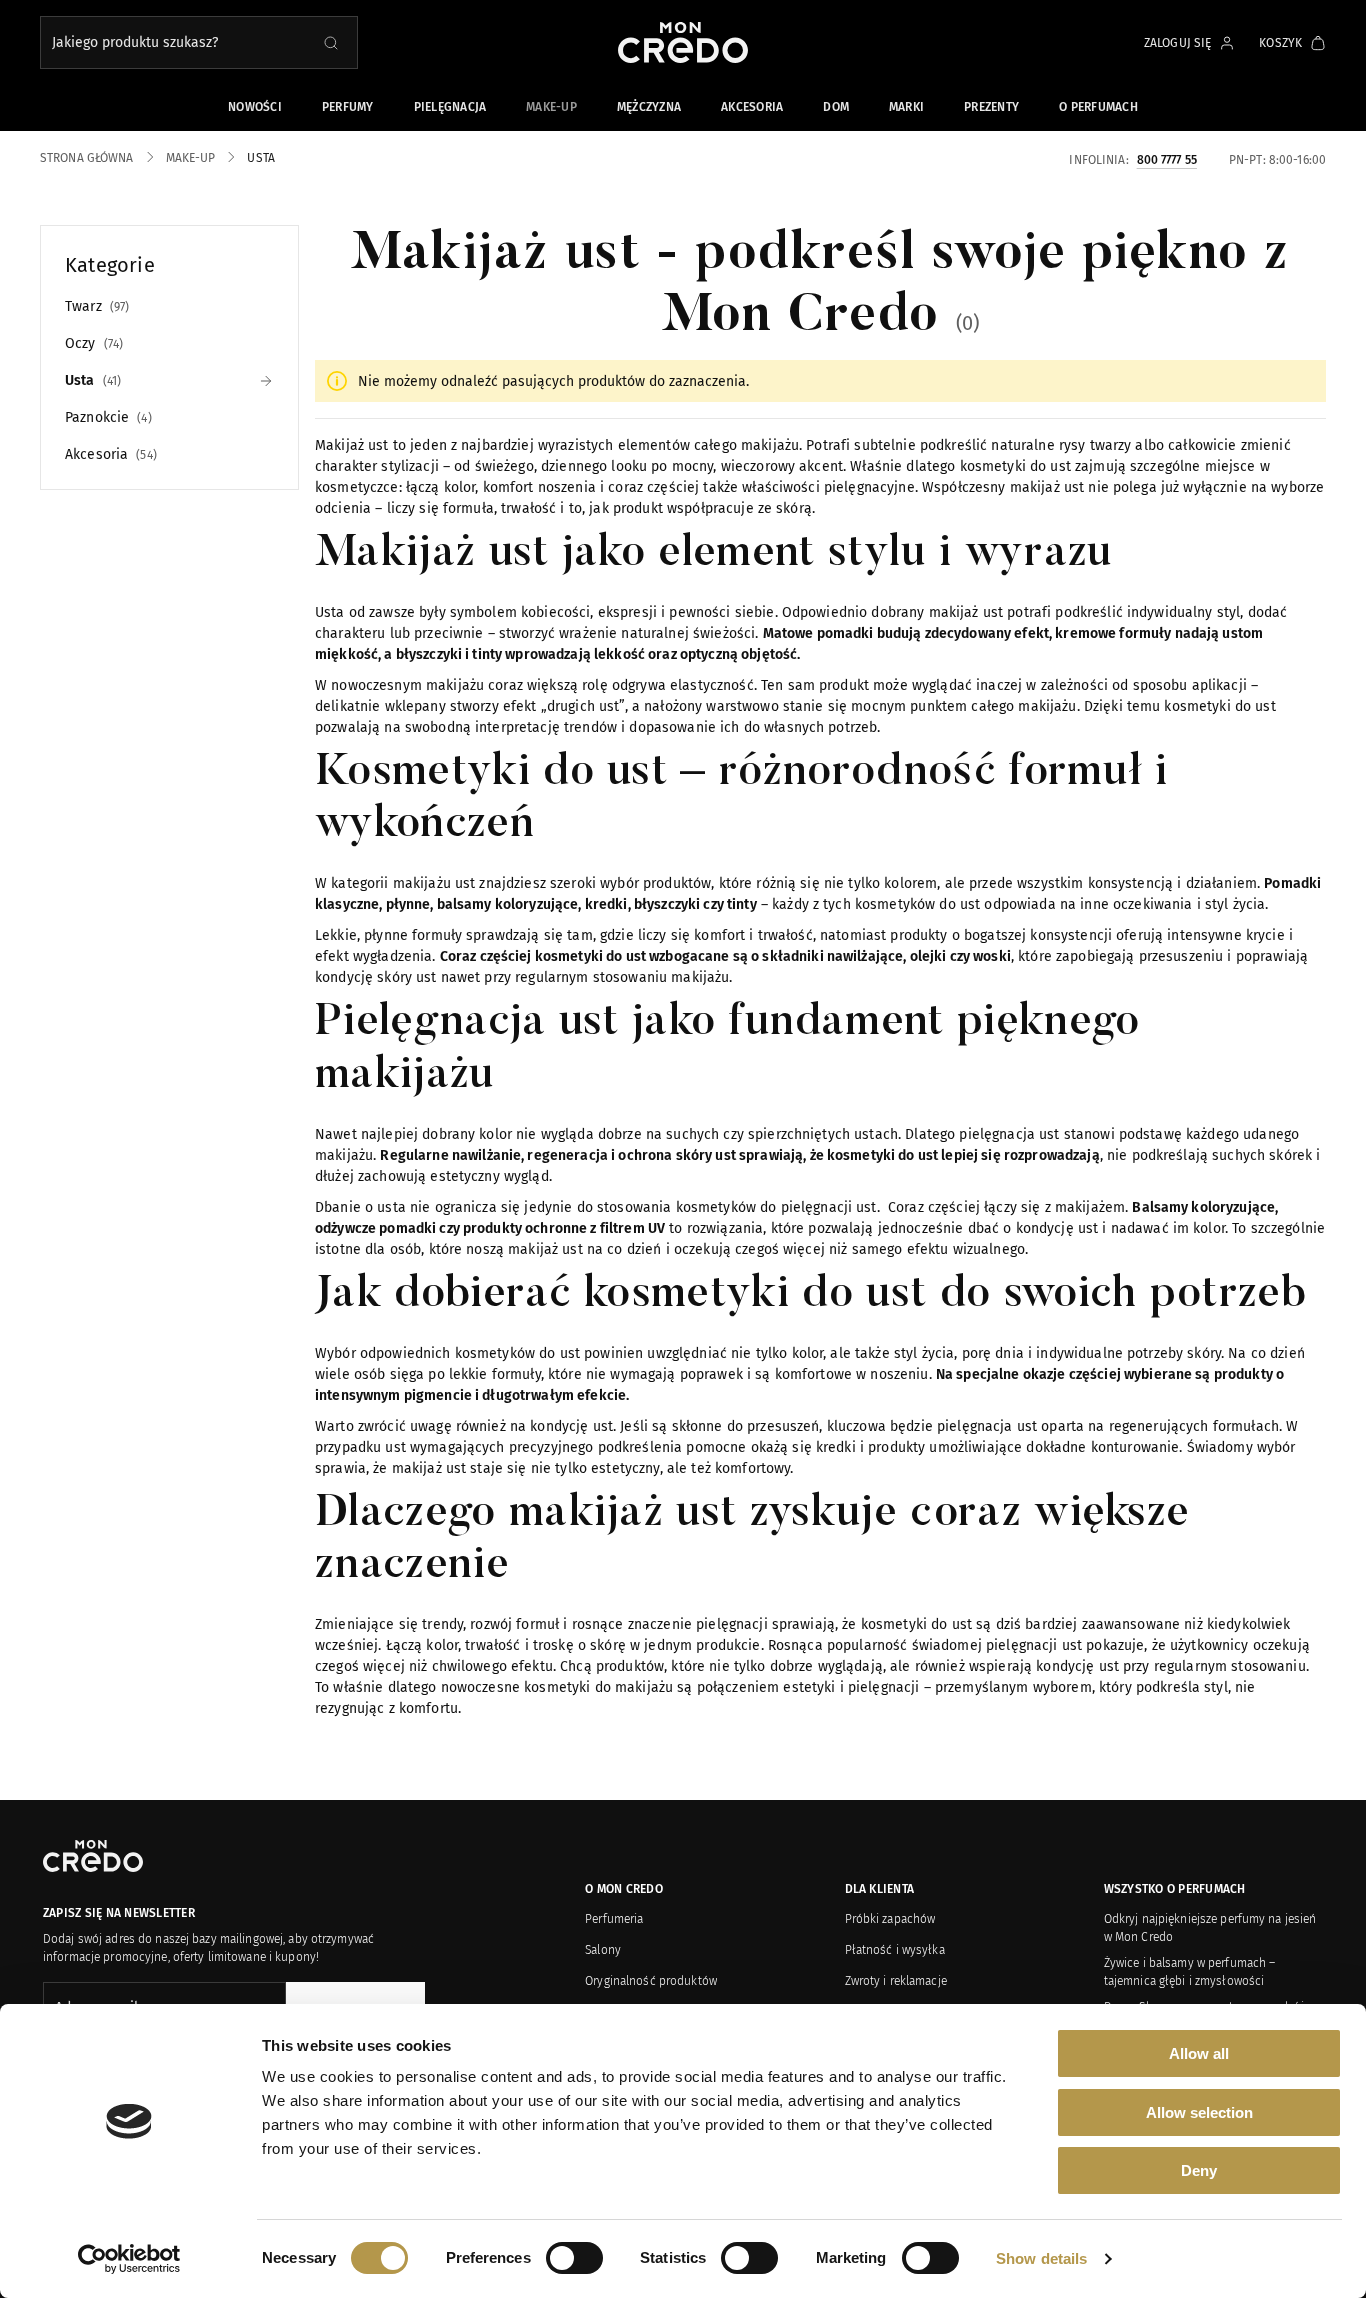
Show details (1041, 2258)
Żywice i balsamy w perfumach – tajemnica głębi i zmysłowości (1190, 1972)
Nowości (255, 107)
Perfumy (348, 107)
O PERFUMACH (1098, 107)
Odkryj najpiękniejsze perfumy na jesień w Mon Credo (1210, 1928)
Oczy (92, 343)
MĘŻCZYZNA (649, 107)
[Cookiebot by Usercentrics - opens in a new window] (129, 2259)
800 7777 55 (1167, 159)
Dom (836, 107)
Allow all (1199, 2053)
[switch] (574, 2258)
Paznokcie (106, 417)
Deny (1199, 2170)
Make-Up (551, 107)
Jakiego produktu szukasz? (135, 42)
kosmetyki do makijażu (598, 1687)
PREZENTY (991, 107)
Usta (91, 380)
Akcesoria (752, 107)
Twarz (95, 306)
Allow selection (1199, 2112)
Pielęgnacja (450, 107)
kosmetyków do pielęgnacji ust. (778, 1207)
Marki (906, 107)
